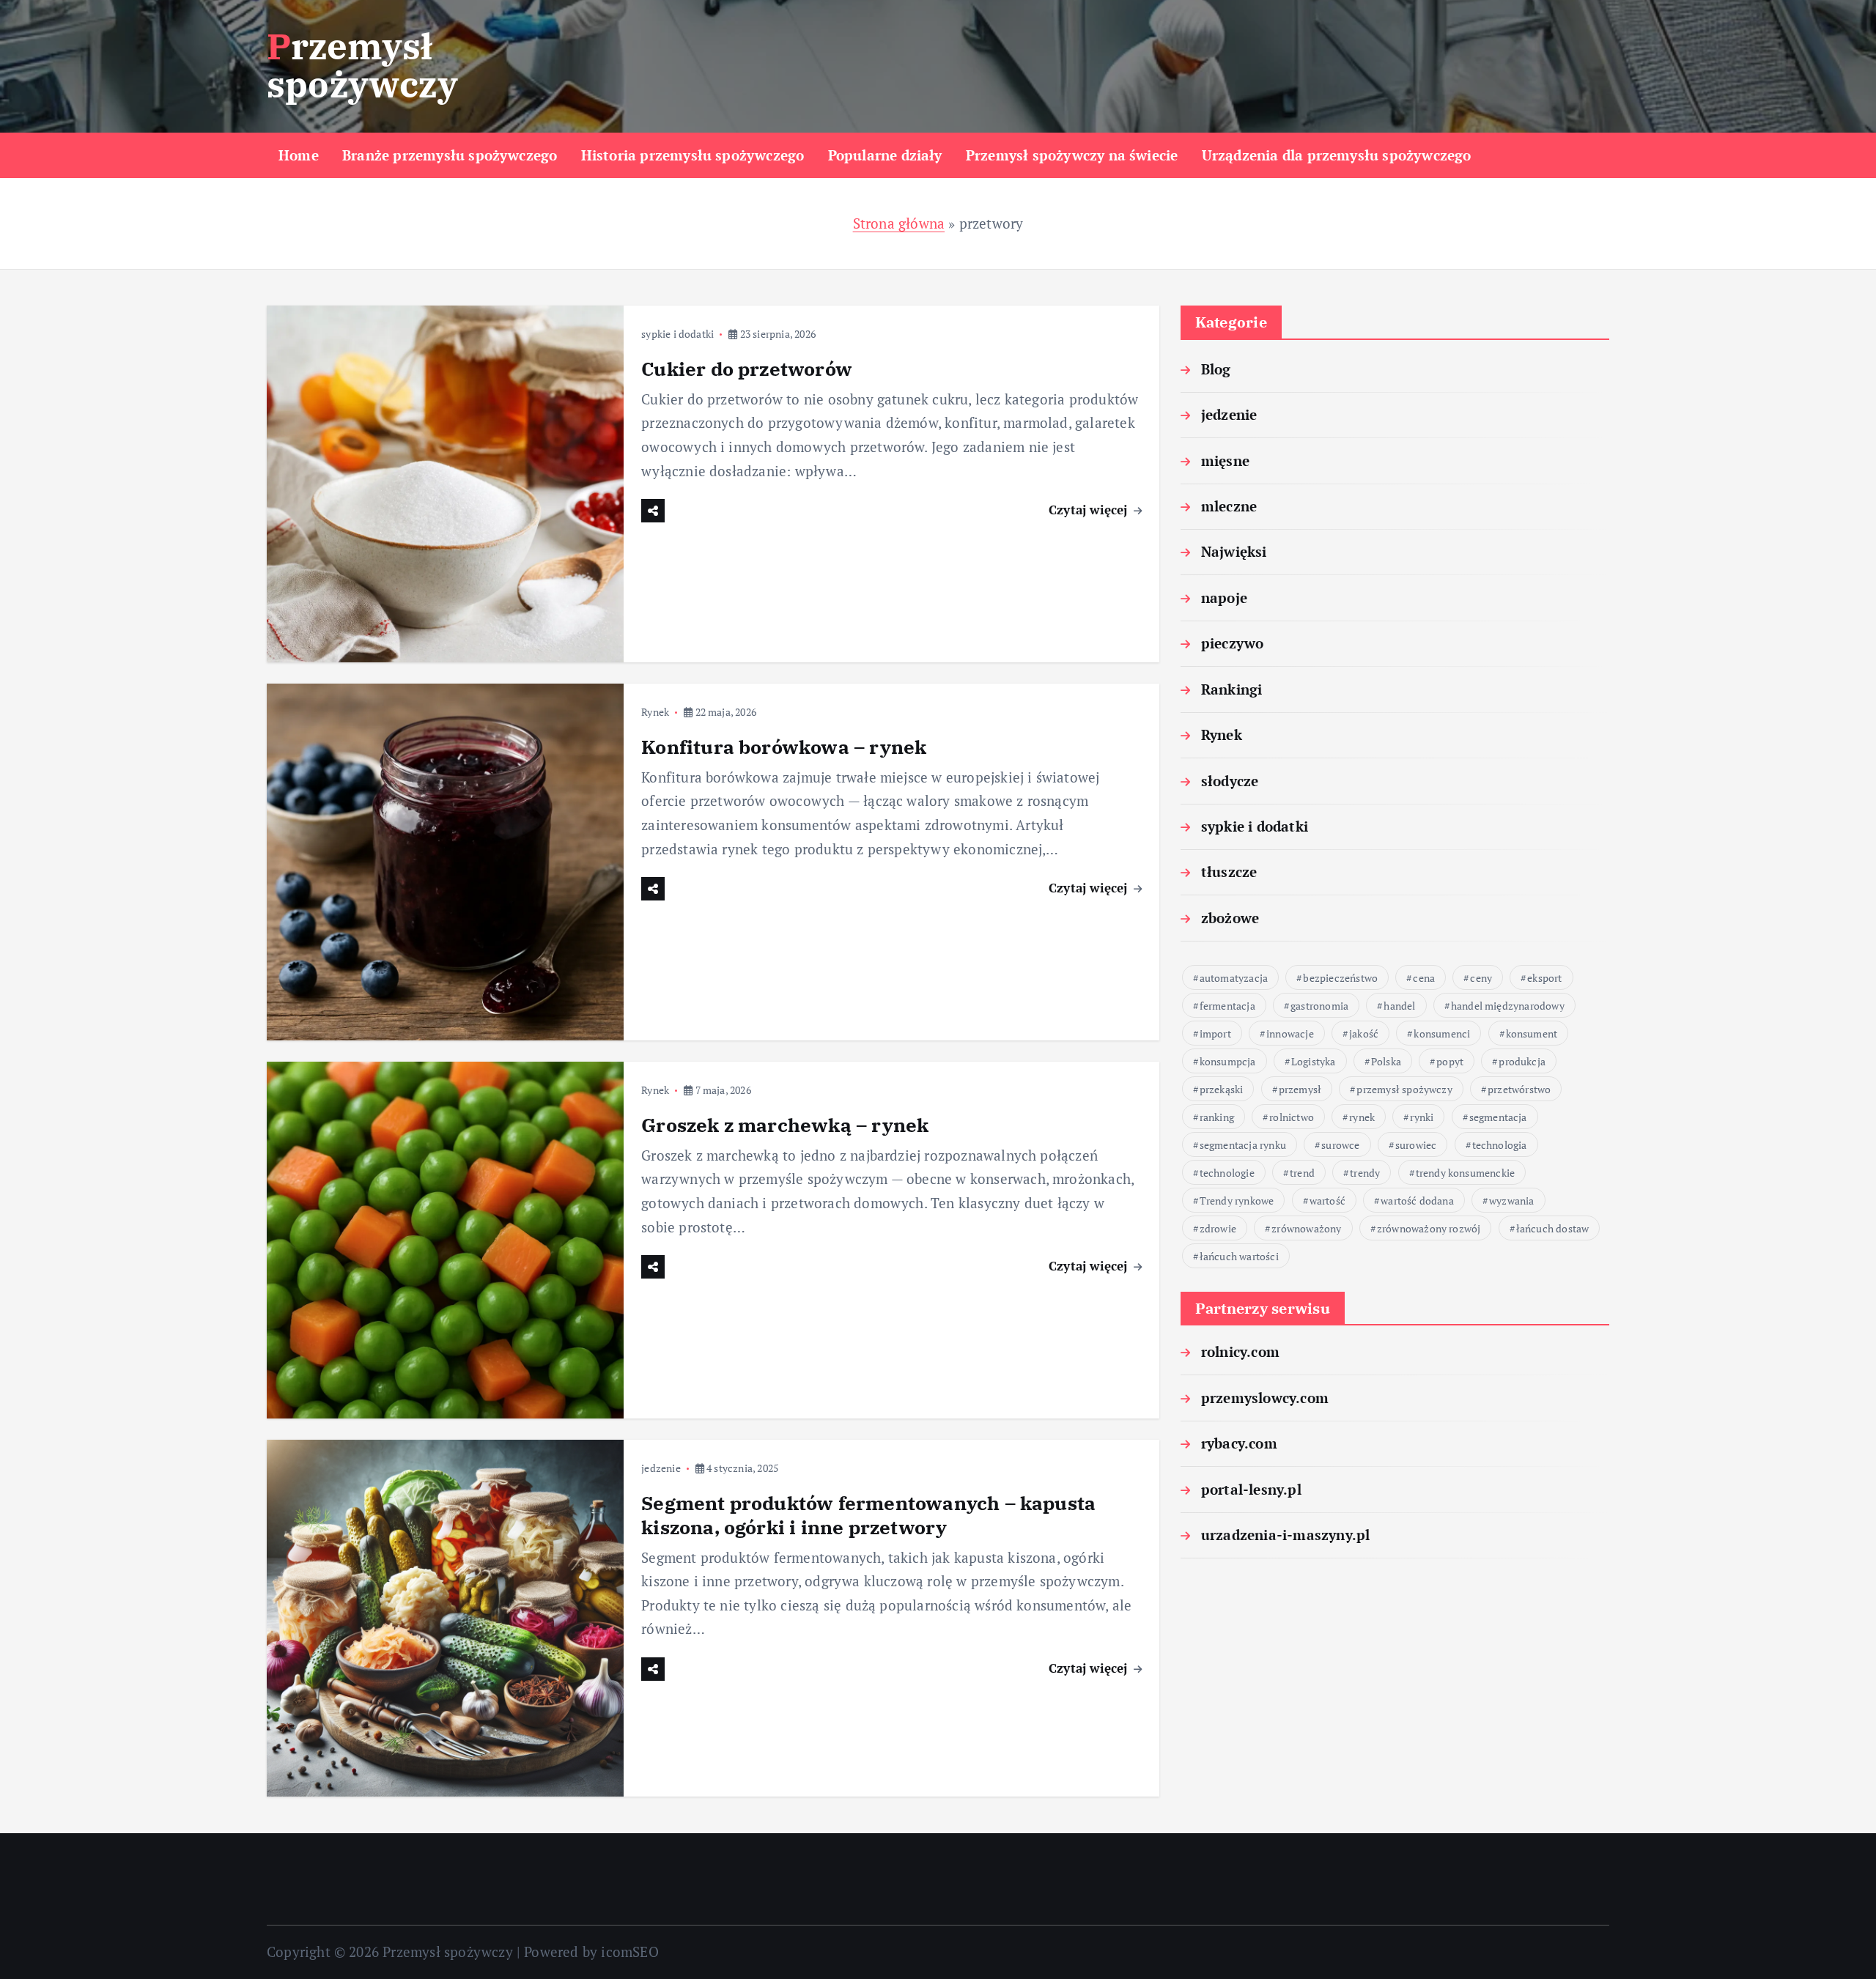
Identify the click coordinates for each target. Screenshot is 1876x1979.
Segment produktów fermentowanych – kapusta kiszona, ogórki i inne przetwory (868, 1515)
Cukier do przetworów (747, 369)
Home (299, 155)
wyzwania (1512, 1201)
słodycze (1230, 781)
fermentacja (1227, 1006)
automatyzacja (1234, 978)
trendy (1365, 1173)
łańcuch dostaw (1553, 1228)
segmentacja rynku (1243, 1145)
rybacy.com (1239, 1443)
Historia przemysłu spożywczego (693, 155)
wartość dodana (1417, 1201)
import (1215, 1033)
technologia (1500, 1145)
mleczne (1229, 506)
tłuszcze (1229, 872)
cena (1424, 978)
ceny (1481, 978)
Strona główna (899, 223)
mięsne (1225, 460)
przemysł (1300, 1089)
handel (1399, 1006)
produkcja (1522, 1061)
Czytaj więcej (1090, 510)
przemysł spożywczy (1404, 1089)
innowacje (1290, 1033)
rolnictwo (1292, 1117)
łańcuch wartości (1239, 1256)
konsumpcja (1228, 1061)
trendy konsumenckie (1466, 1173)
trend (1302, 1173)
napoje (1224, 598)
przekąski (1222, 1089)
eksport (1544, 978)
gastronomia (1319, 1006)
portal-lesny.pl (1251, 1489)
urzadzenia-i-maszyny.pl (1285, 1535)
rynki (1422, 1117)
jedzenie (661, 1468)
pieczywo (1233, 643)
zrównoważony (1306, 1228)
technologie (1227, 1173)
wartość (1327, 1201)
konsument (1532, 1033)
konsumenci (1442, 1033)
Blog (1216, 369)
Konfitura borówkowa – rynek (784, 747)
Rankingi (1232, 689)
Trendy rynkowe (1237, 1201)
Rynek (655, 712)
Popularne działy (885, 155)
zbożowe (1230, 918)
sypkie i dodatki (677, 334)
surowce (1340, 1145)
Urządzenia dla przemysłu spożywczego (1337, 155)
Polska (1386, 1061)
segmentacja (1498, 1117)
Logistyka (1314, 1061)
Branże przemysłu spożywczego (450, 155)
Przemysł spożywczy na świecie (1072, 155)
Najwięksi (1234, 551)
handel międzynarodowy (1508, 1006)
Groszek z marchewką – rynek (785, 1125)
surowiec (1416, 1145)
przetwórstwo (1519, 1089)
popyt (1450, 1061)
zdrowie (1218, 1228)
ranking (1217, 1117)
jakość (1364, 1033)
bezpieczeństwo (1340, 978)
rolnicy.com (1240, 1351)
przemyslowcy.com (1265, 1398)
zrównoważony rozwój (1429, 1228)
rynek (1362, 1117)
